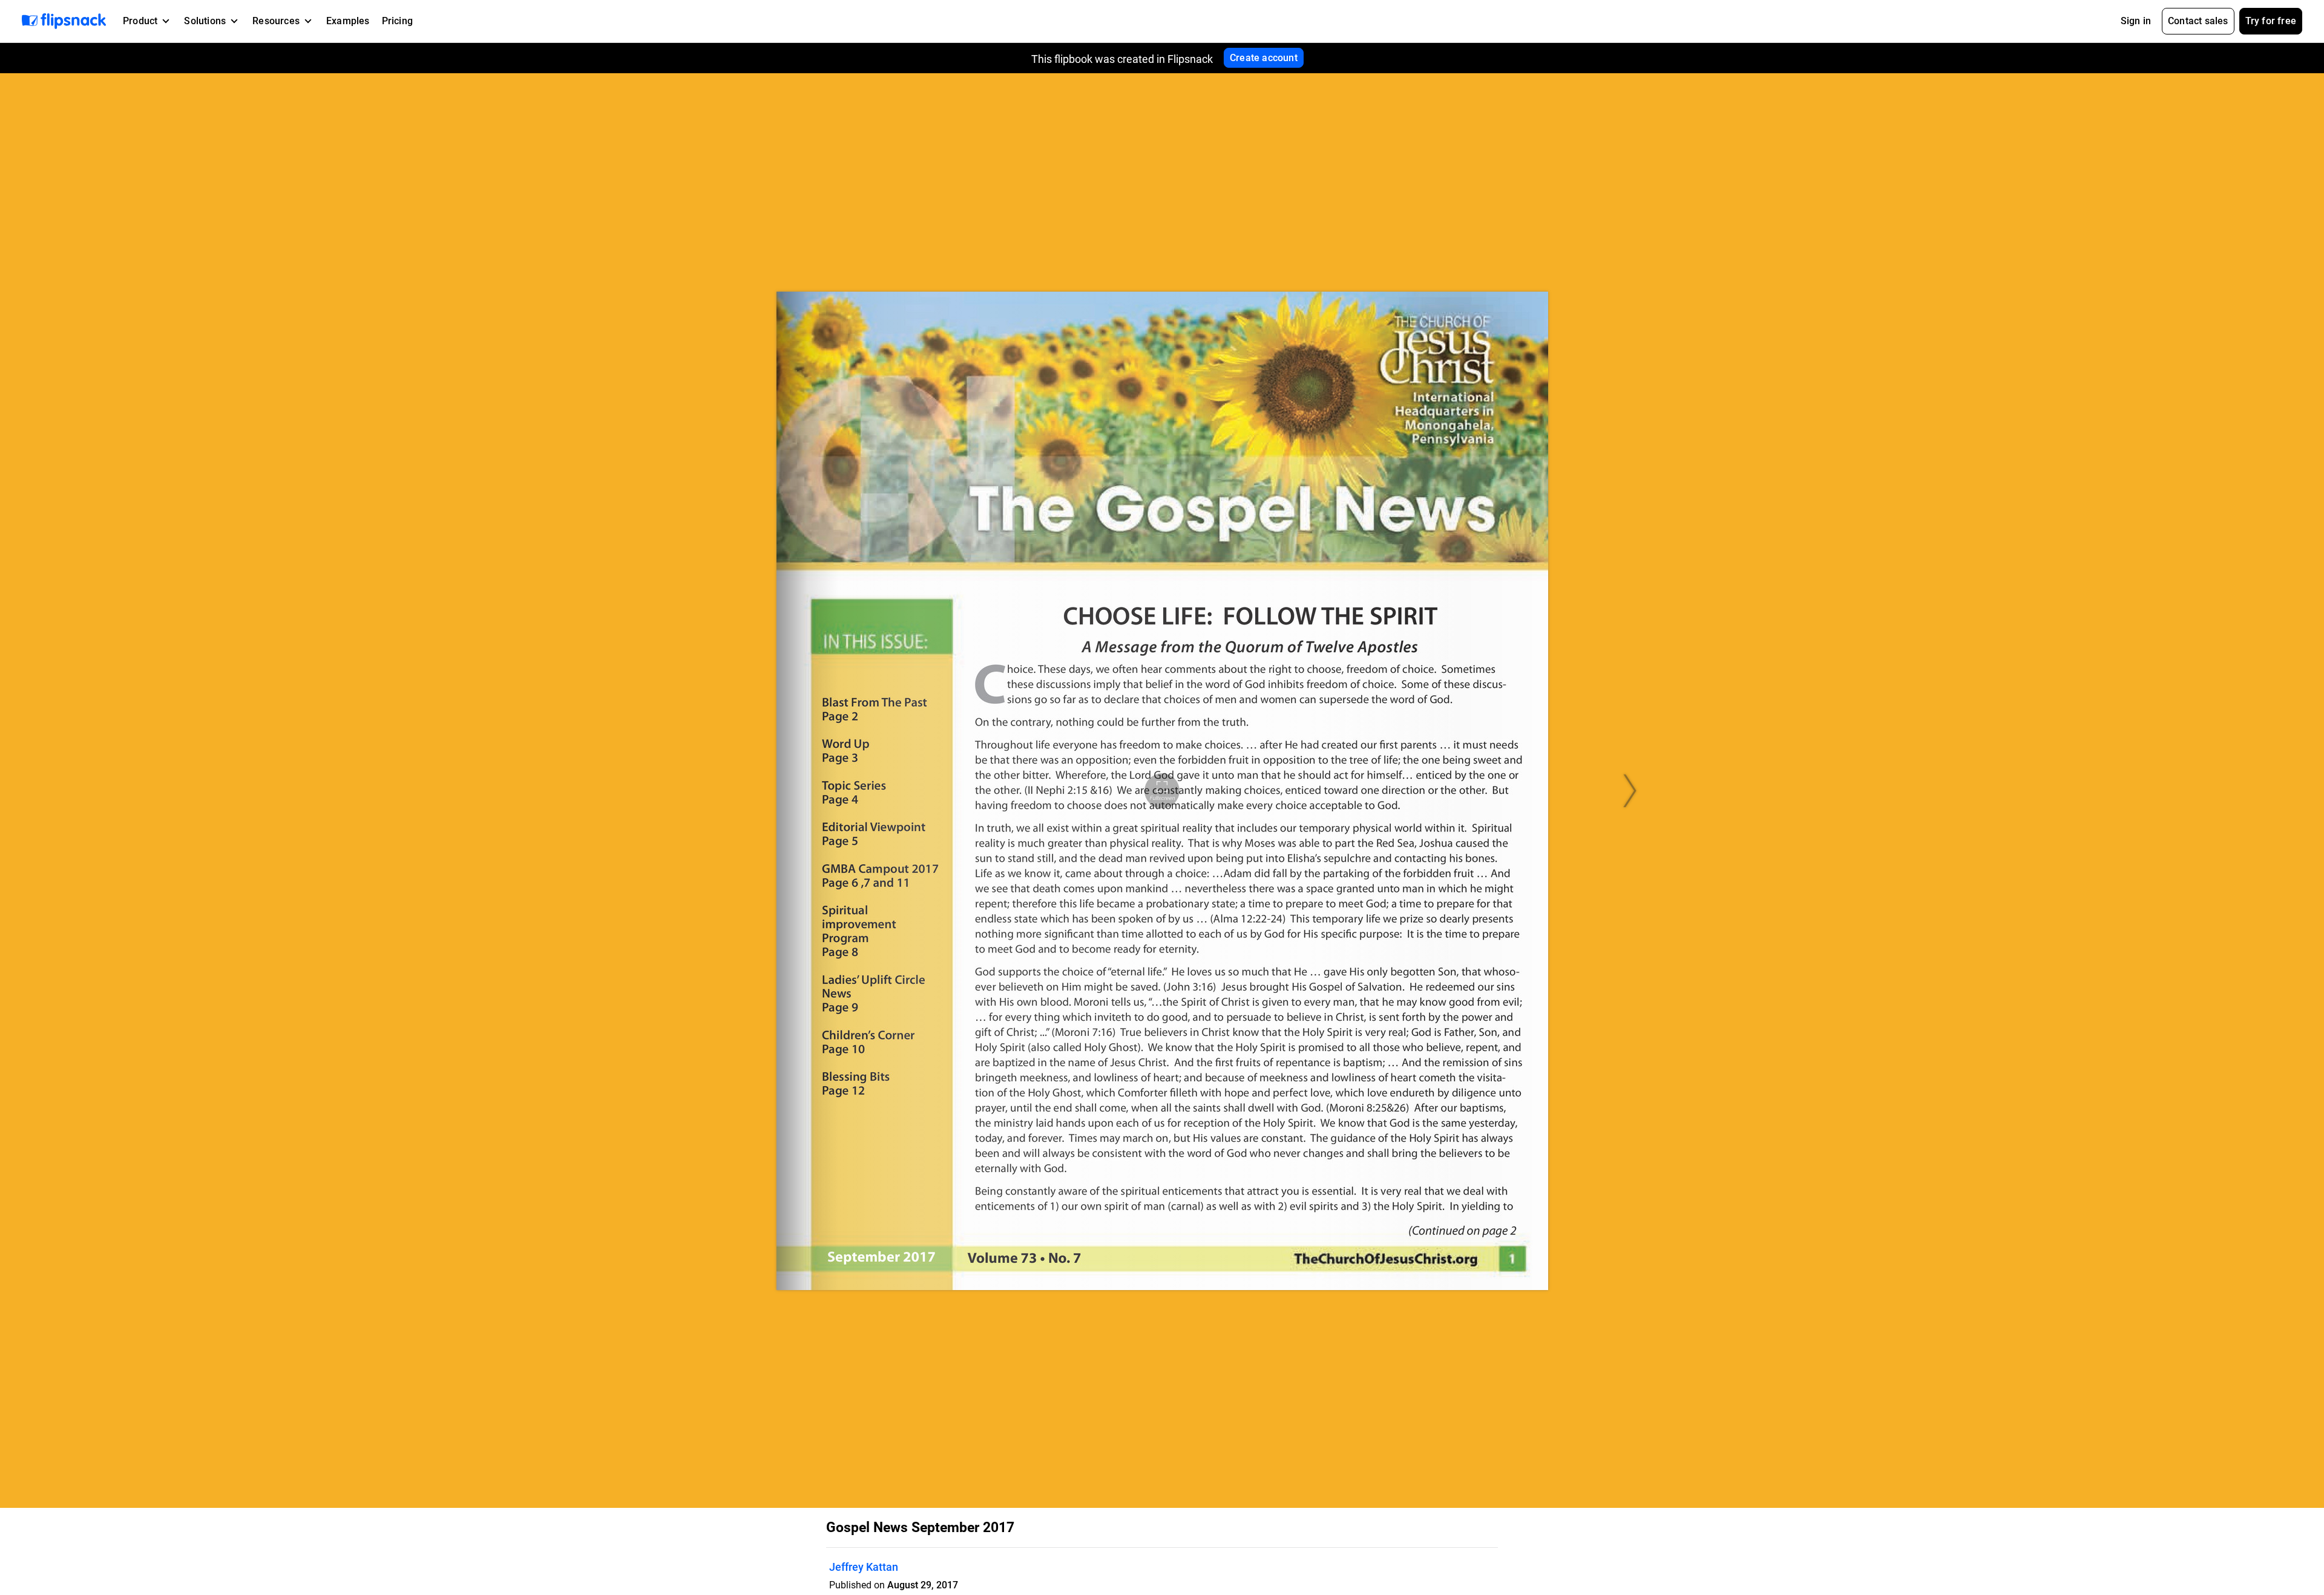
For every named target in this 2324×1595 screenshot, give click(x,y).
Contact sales (2198, 21)
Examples (348, 21)
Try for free (2271, 21)
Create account (1264, 58)
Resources (276, 21)
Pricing (397, 21)
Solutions (205, 21)
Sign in (2136, 21)
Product (140, 21)
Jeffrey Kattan (864, 1567)
